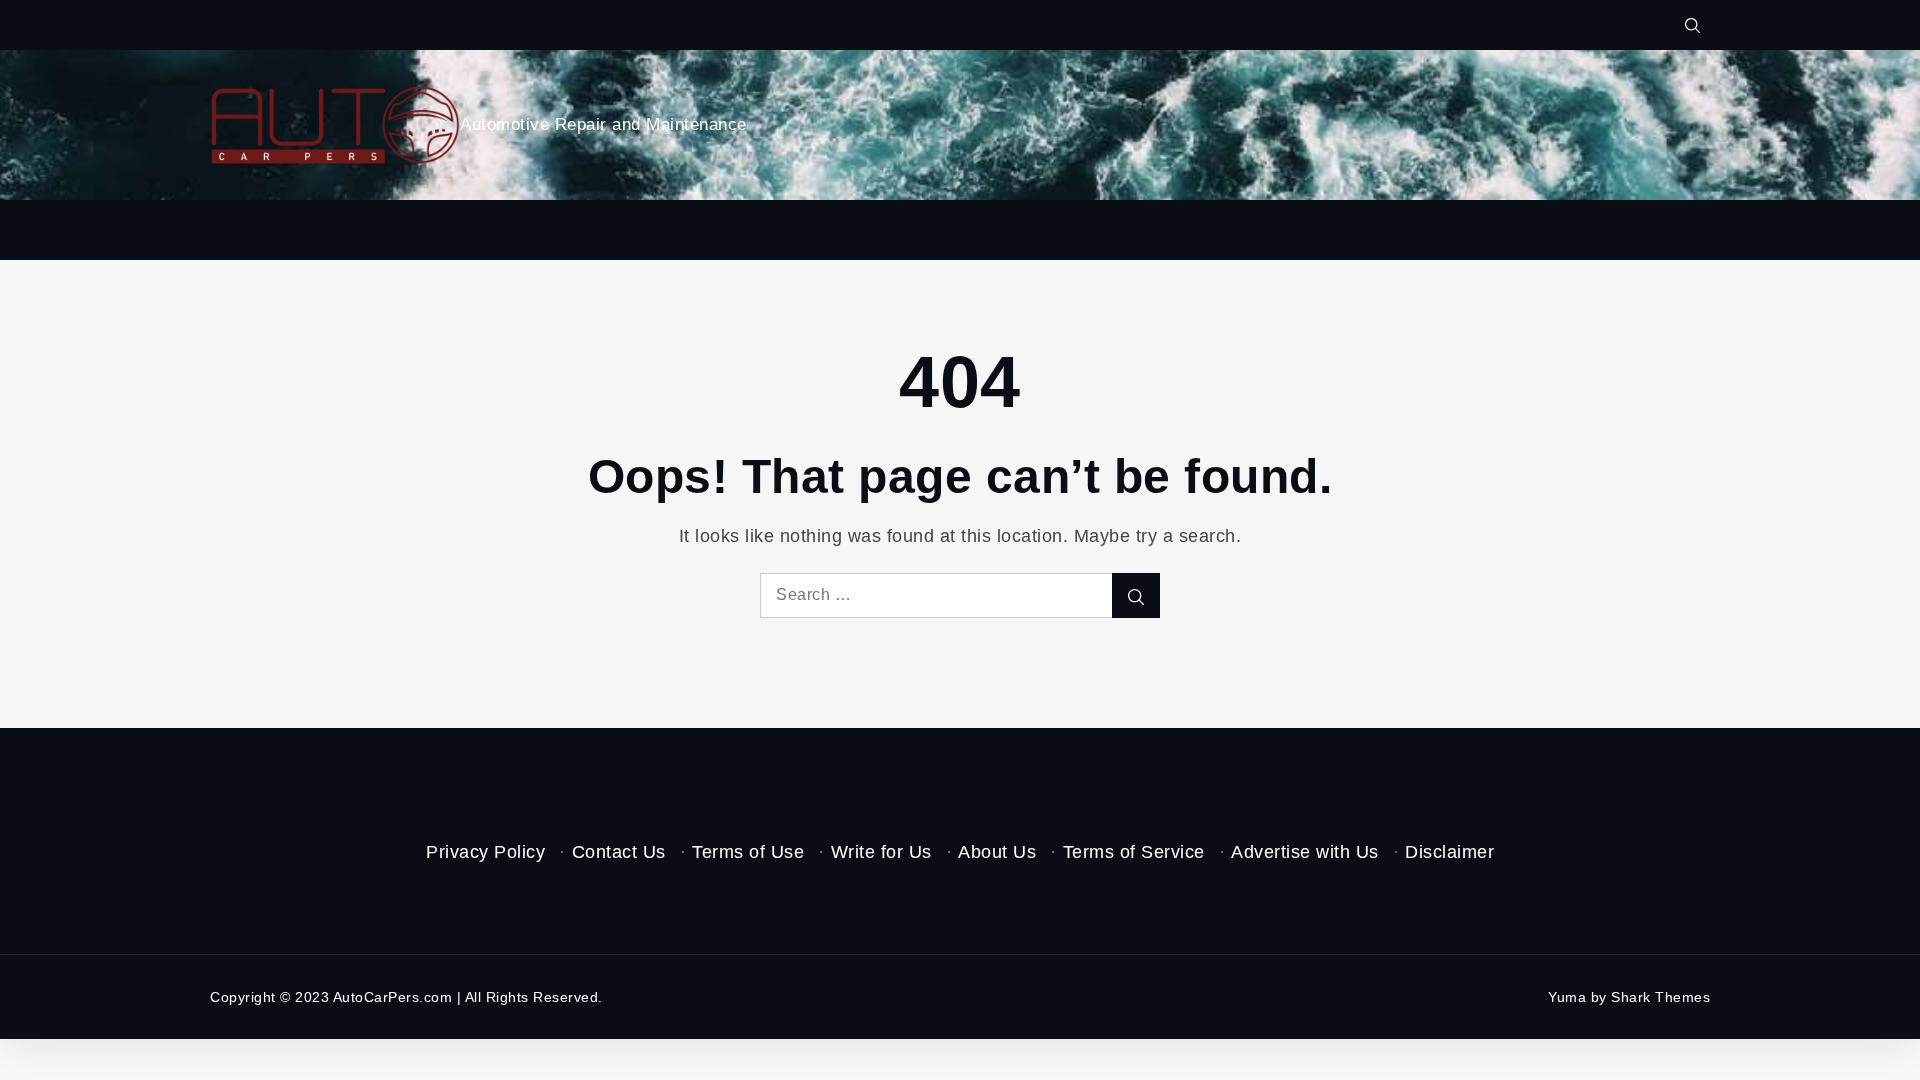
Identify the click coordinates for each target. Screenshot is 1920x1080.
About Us (997, 852)
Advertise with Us (1305, 852)
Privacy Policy (485, 852)
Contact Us (619, 852)
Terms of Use (748, 852)
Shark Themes (1660, 997)
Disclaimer (1449, 852)
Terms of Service (1134, 852)
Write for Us (881, 852)
